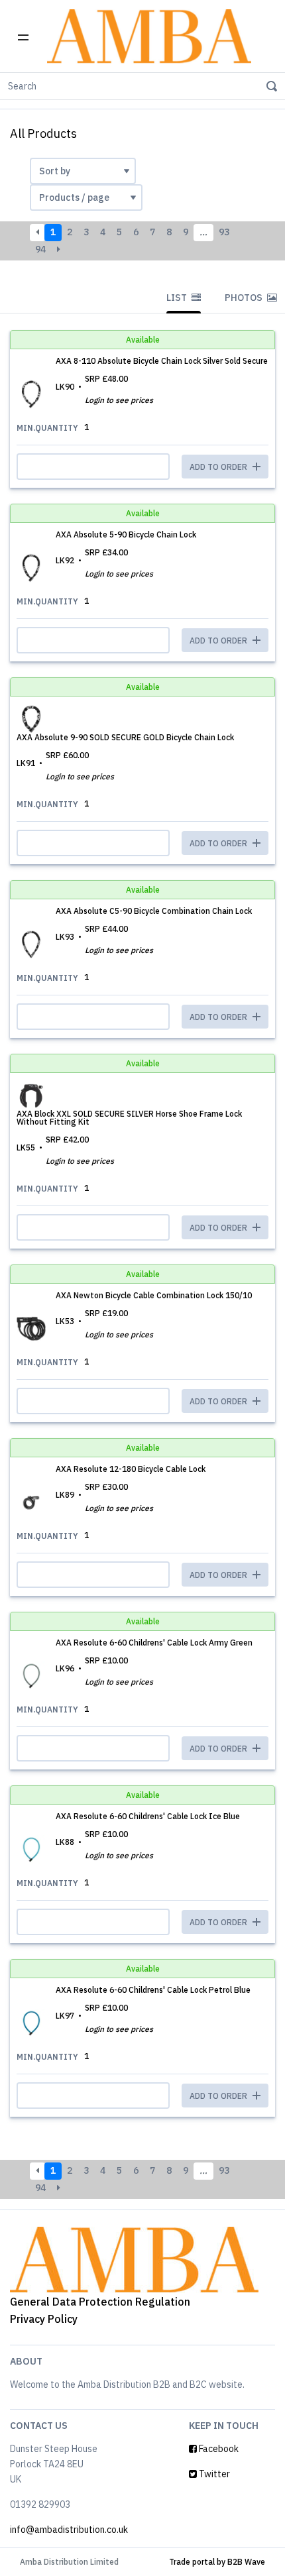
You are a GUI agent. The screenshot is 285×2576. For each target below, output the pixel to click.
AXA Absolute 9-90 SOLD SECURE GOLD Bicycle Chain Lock (125, 737)
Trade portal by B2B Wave (217, 2562)
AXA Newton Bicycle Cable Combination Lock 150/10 (154, 1295)
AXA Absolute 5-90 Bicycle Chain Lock (126, 534)
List (178, 298)
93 (224, 232)
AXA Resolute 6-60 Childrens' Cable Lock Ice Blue (148, 1816)
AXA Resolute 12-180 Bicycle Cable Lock (131, 1469)
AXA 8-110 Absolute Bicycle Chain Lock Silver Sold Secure (162, 361)
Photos (245, 298)
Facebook (218, 2449)
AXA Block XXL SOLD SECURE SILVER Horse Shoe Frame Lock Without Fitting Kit (129, 1118)
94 (40, 249)
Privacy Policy (44, 2319)
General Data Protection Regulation (100, 2302)
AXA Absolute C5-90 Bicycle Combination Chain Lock (154, 911)
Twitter (213, 2474)
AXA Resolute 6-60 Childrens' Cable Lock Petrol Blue (153, 1990)
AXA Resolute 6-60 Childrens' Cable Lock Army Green (154, 1643)
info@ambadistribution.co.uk (69, 2530)
